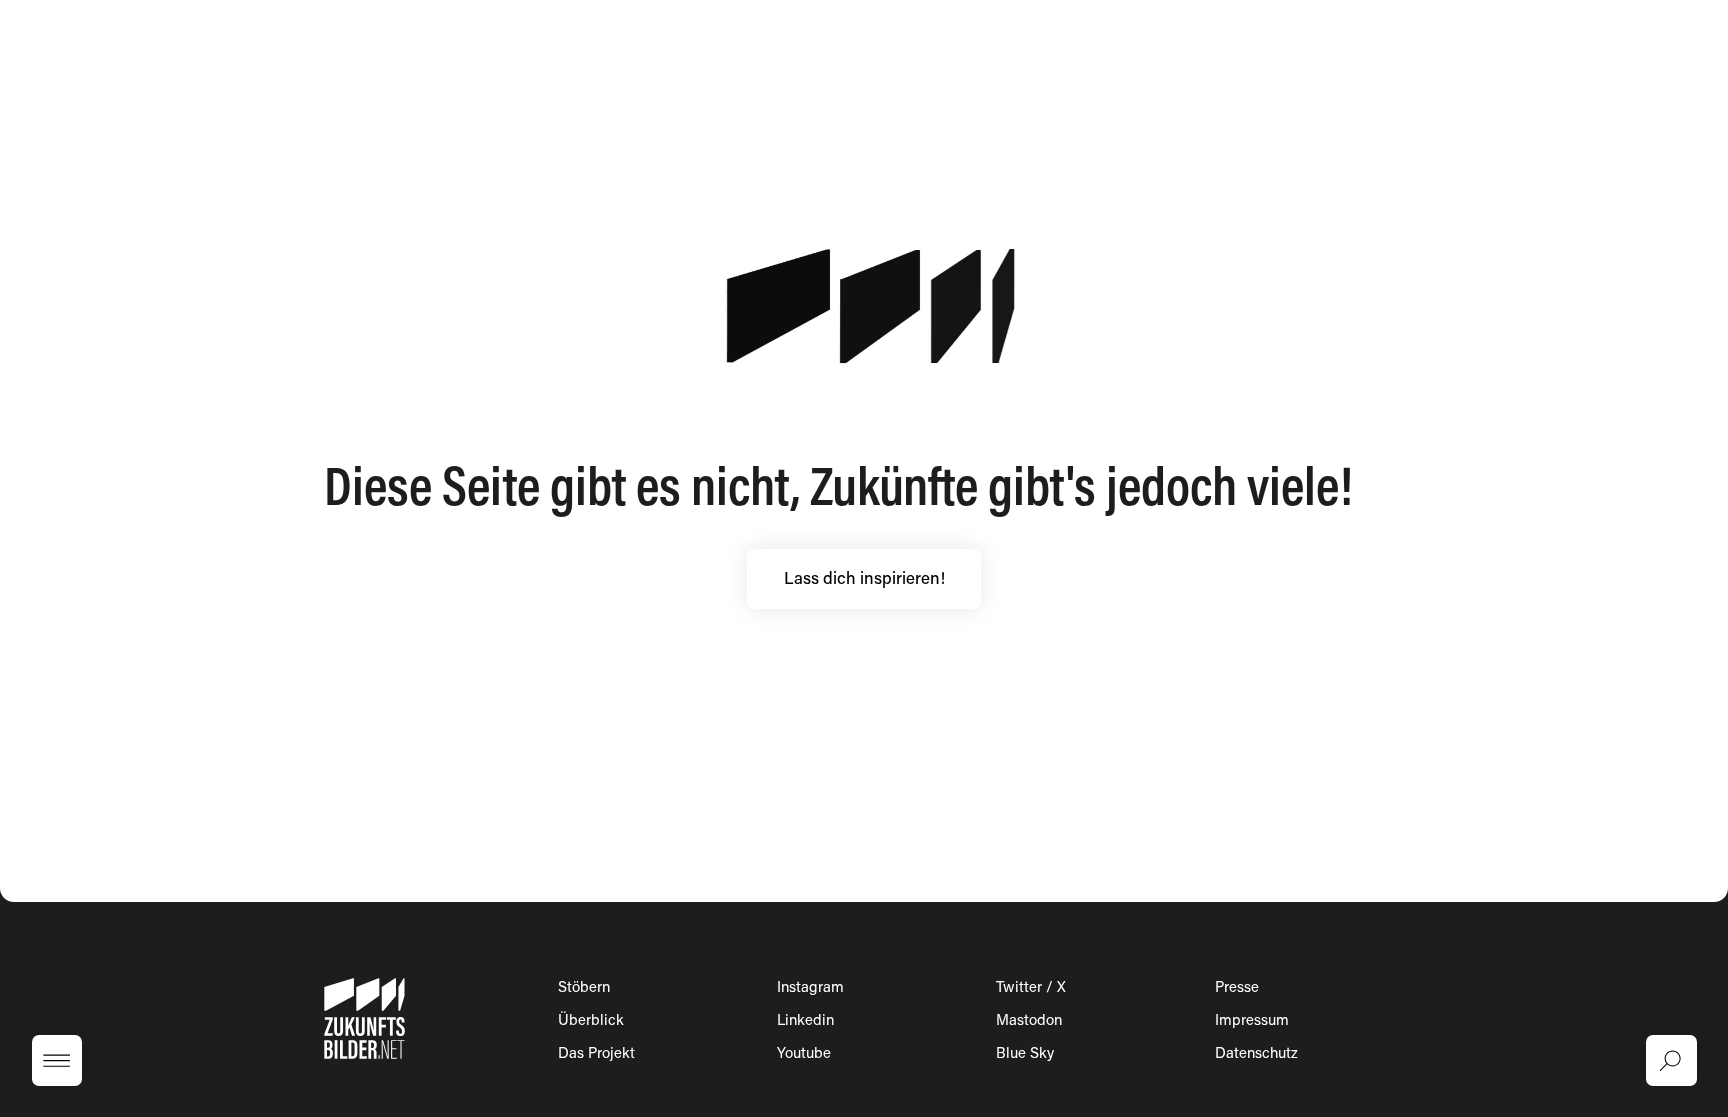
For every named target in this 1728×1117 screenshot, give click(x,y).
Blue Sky (1025, 1054)
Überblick (591, 1021)
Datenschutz (1256, 1054)
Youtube (804, 1054)
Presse (1237, 988)
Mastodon (1029, 1021)
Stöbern (584, 988)
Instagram (810, 988)
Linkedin (805, 1021)
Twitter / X (1031, 988)
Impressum (1252, 1021)
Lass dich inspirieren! (864, 580)
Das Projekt (596, 1054)
